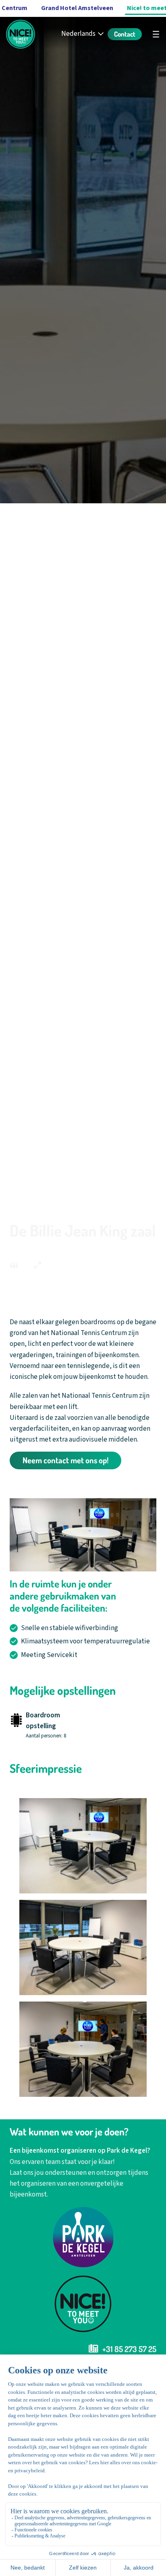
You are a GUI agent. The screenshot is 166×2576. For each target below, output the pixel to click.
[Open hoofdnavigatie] (156, 34)
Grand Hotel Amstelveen (77, 8)
